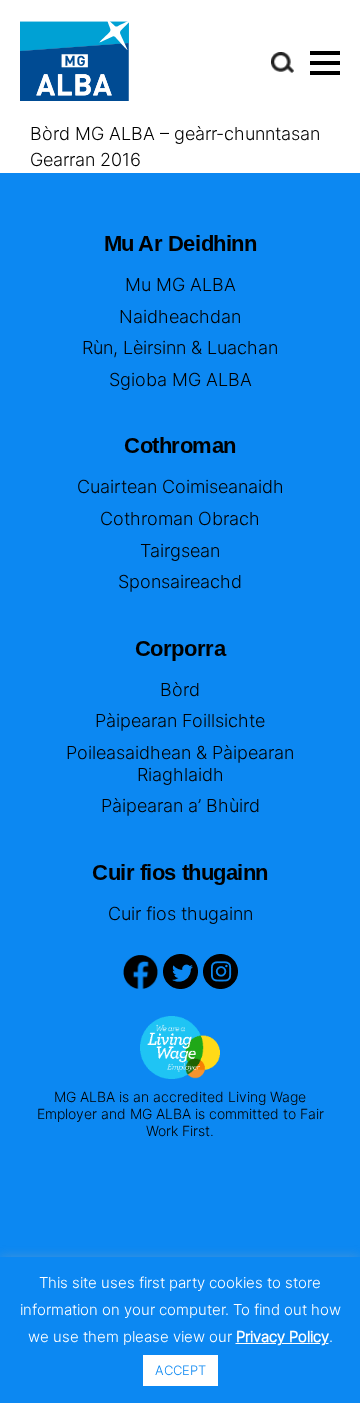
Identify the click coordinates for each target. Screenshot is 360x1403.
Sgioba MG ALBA (180, 379)
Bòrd (180, 689)
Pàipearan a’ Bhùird (180, 805)
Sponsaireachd (180, 581)
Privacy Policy (282, 1336)
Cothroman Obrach (180, 518)
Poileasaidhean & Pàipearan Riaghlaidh (180, 763)
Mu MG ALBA (180, 284)
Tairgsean (180, 550)
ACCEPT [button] (180, 1370)
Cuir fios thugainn (180, 913)
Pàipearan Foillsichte (180, 720)
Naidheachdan (180, 316)
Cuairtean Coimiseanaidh (180, 486)
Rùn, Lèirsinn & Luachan (180, 347)
